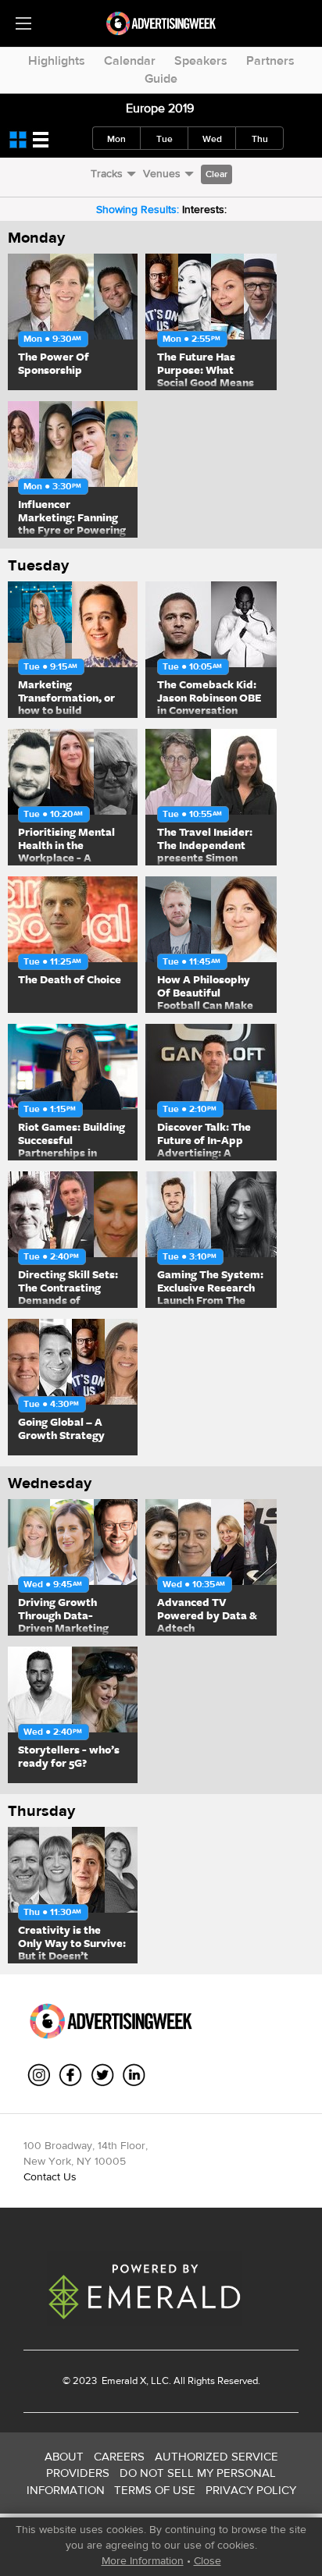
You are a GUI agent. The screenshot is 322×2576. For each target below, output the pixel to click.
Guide (161, 78)
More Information (143, 2560)
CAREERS (119, 2456)
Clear (216, 174)
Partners (270, 60)
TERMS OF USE (155, 2490)
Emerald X (123, 2381)
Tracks (107, 173)
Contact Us (50, 2176)
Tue (165, 139)
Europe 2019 (160, 108)
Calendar (130, 60)
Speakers (201, 60)
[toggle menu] (23, 23)
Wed (212, 139)
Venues (162, 173)
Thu (260, 139)
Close (208, 2560)
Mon (116, 139)
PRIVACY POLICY (251, 2490)
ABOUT (64, 2456)
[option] (72, 322)
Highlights (57, 60)
